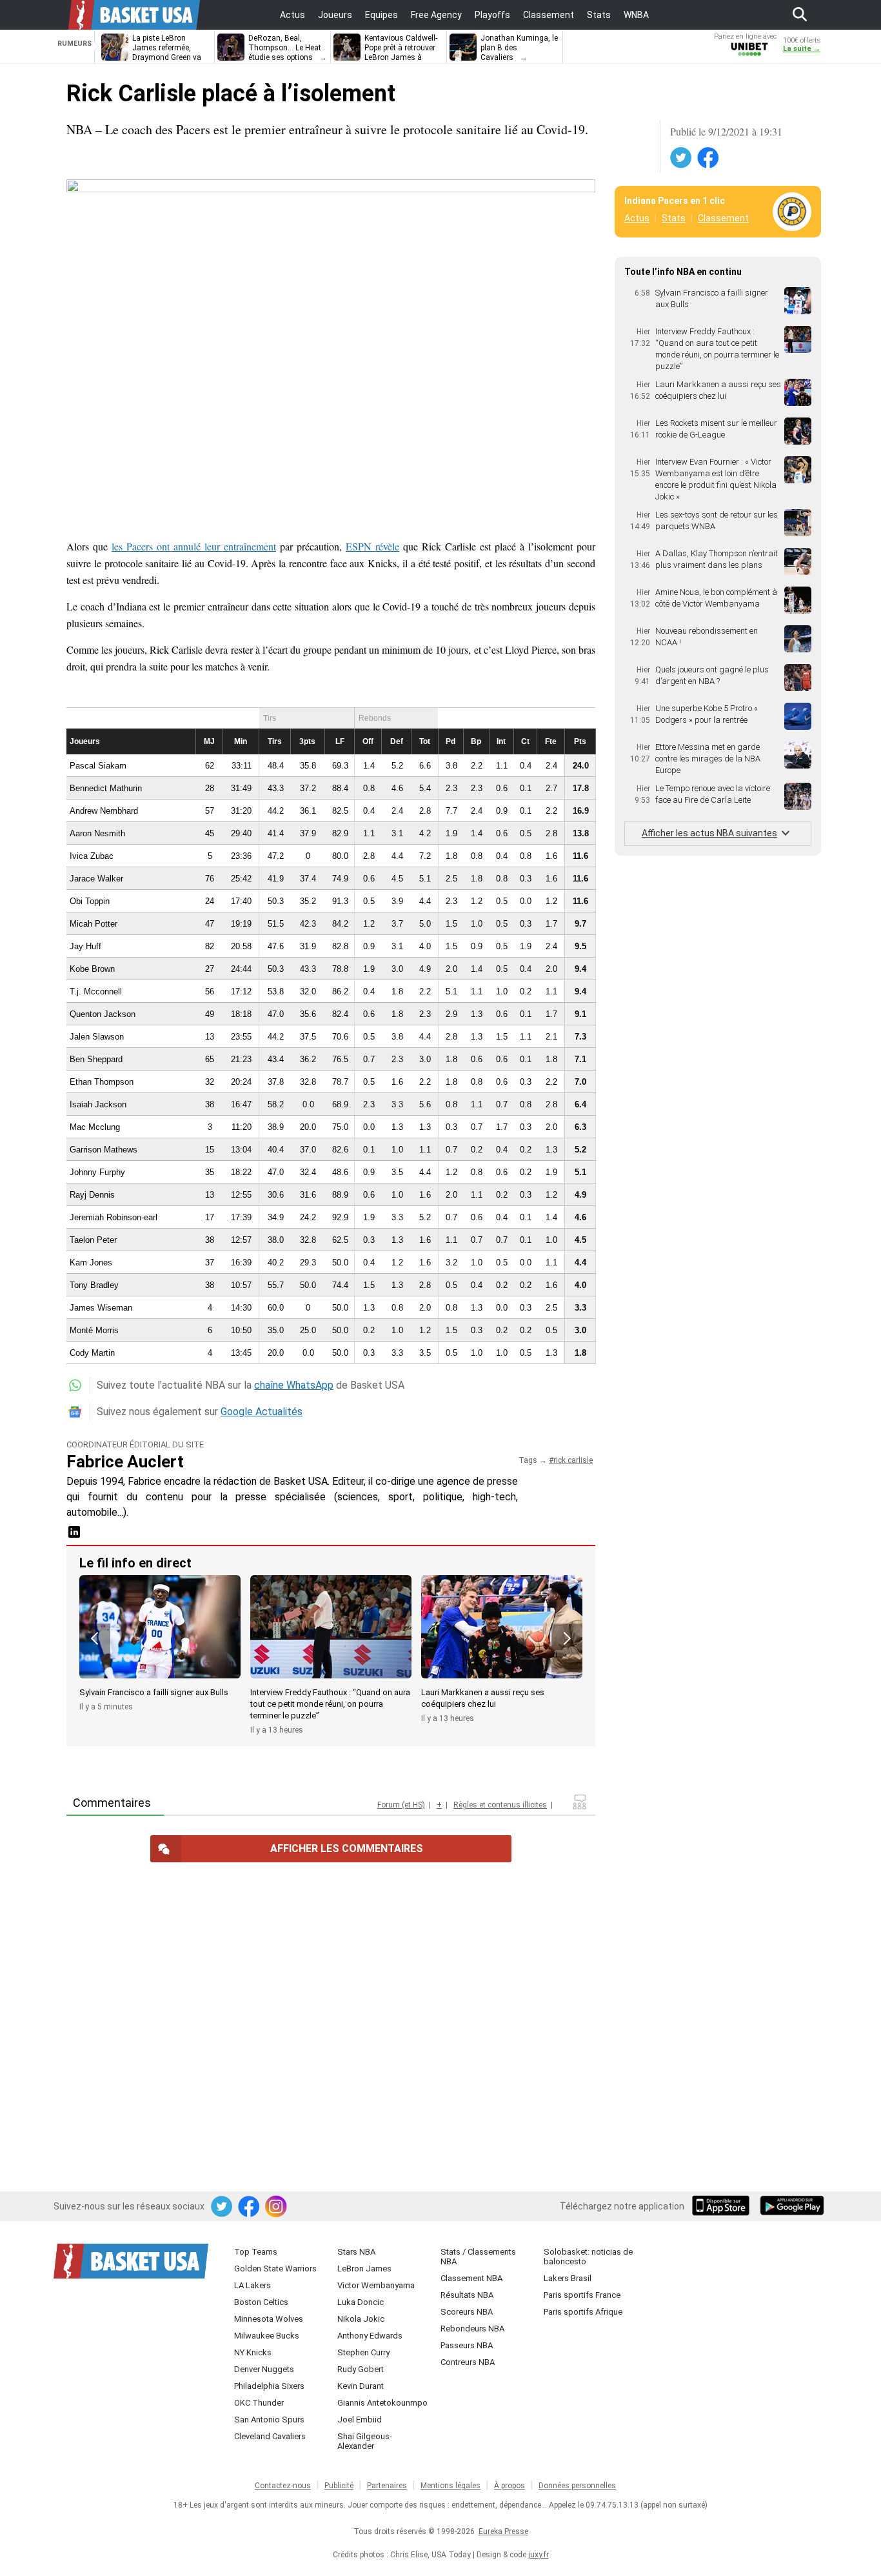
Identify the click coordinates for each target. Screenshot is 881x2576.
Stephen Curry (363, 2352)
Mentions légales (450, 2486)
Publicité (339, 2486)
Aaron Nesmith (97, 833)
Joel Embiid (360, 2420)
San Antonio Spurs (269, 2420)
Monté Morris (94, 1330)
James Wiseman (101, 1308)
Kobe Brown (92, 969)
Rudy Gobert (361, 2369)
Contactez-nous (283, 2486)
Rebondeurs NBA (472, 2329)
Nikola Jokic (361, 2319)
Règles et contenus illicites (500, 1805)
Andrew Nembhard (104, 811)
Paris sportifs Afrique (583, 2312)
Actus (637, 218)
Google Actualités (262, 1412)
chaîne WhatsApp (294, 1385)
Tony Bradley (94, 1285)
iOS (723, 2207)
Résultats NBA (467, 2295)
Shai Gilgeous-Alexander (365, 2441)
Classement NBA (471, 2278)
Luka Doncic (361, 2302)
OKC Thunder (259, 2403)
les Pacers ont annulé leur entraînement (194, 546)
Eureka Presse (503, 2531)
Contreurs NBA (468, 2362)
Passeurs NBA (467, 2345)
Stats (674, 218)
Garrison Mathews (104, 1150)
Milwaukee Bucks (267, 2336)
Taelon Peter (93, 1240)
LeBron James (364, 2269)
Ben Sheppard (96, 1059)
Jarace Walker (96, 879)
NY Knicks (253, 2352)
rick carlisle (573, 1460)
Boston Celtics (261, 2302)
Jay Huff (85, 946)
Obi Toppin (90, 901)
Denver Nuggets (264, 2369)
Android (791, 2207)
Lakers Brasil (568, 2278)
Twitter (682, 158)
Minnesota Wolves (269, 2319)
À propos (510, 2486)
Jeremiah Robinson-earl (114, 1217)
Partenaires (387, 2486)
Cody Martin (92, 1353)
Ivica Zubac (92, 856)
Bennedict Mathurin (106, 788)
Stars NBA (356, 2252)
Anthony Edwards (370, 2336)
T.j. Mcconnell (96, 991)
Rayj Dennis (92, 1195)
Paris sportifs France (582, 2295)
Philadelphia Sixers (269, 2386)
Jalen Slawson (97, 1037)
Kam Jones (91, 1263)
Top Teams (256, 2252)
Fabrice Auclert (125, 1462)
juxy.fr (539, 2555)
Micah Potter (94, 924)
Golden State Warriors (275, 2269)
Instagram (277, 2207)
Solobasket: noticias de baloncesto (588, 2257)
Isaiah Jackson (98, 1104)
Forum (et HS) (401, 1805)
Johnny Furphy (97, 1172)
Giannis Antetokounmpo (382, 2403)
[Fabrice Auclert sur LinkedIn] (74, 1536)
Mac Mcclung (95, 1127)
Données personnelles (577, 2486)
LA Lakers (252, 2285)
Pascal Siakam (98, 766)
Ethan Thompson (102, 1082)
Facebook (709, 158)
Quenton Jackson (103, 1014)
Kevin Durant (361, 2386)
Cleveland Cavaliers (270, 2436)
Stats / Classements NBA (478, 2257)
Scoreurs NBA (467, 2312)
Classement (723, 218)
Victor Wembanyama (376, 2285)
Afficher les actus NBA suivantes (709, 833)
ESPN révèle (372, 546)
